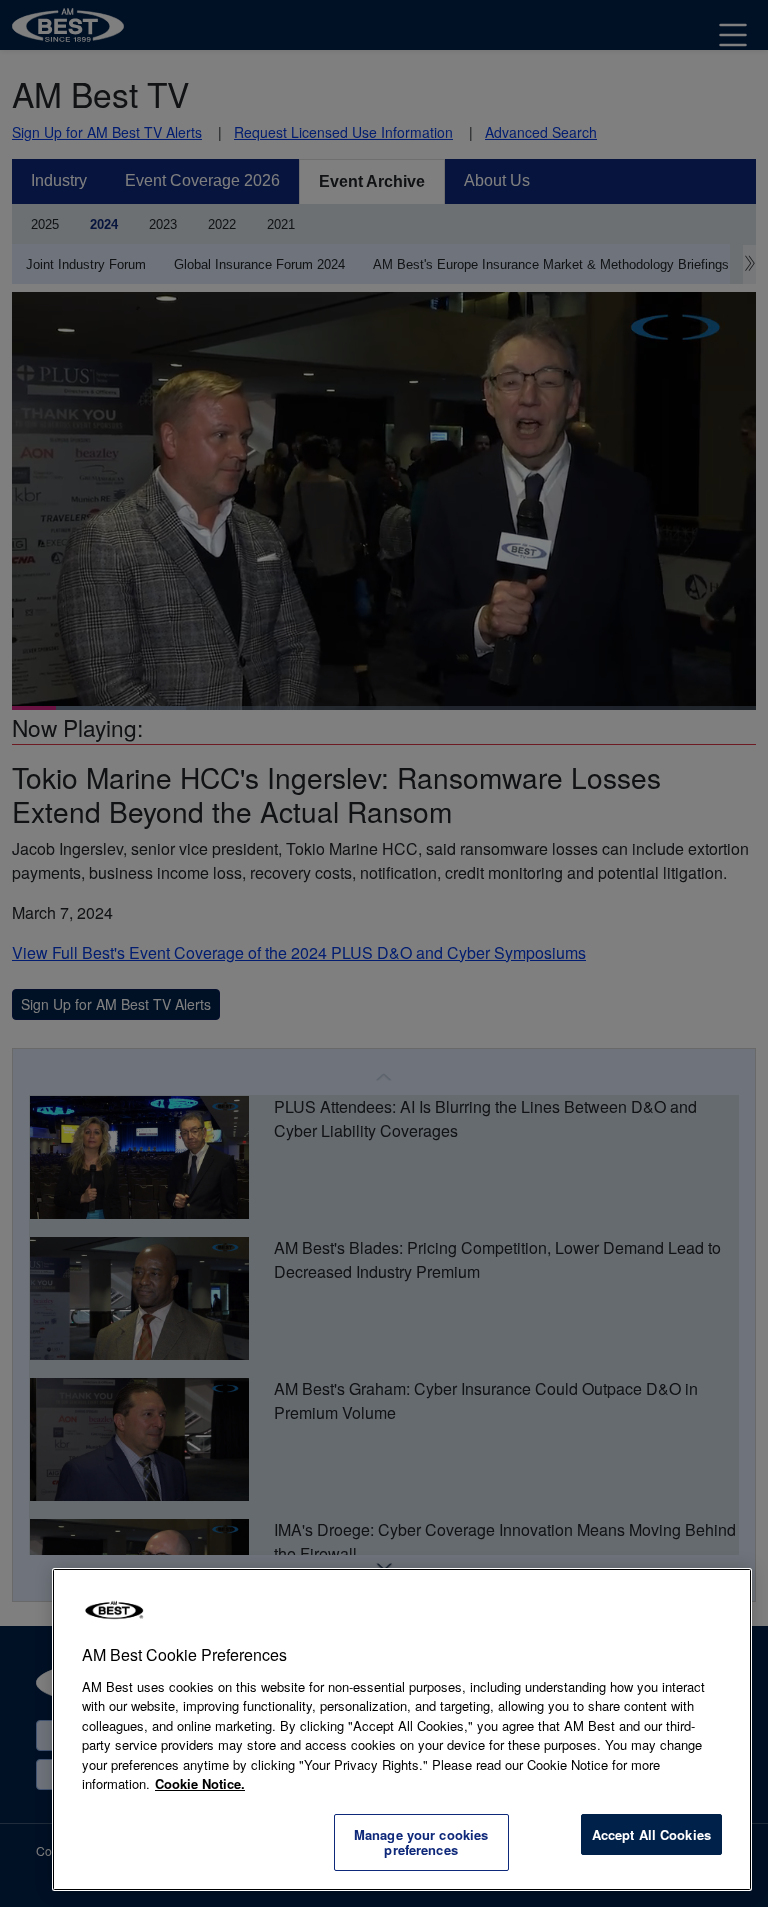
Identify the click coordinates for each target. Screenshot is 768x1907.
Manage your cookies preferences (421, 1842)
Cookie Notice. (200, 1783)
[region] (402, 1729)
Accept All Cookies (651, 1834)
